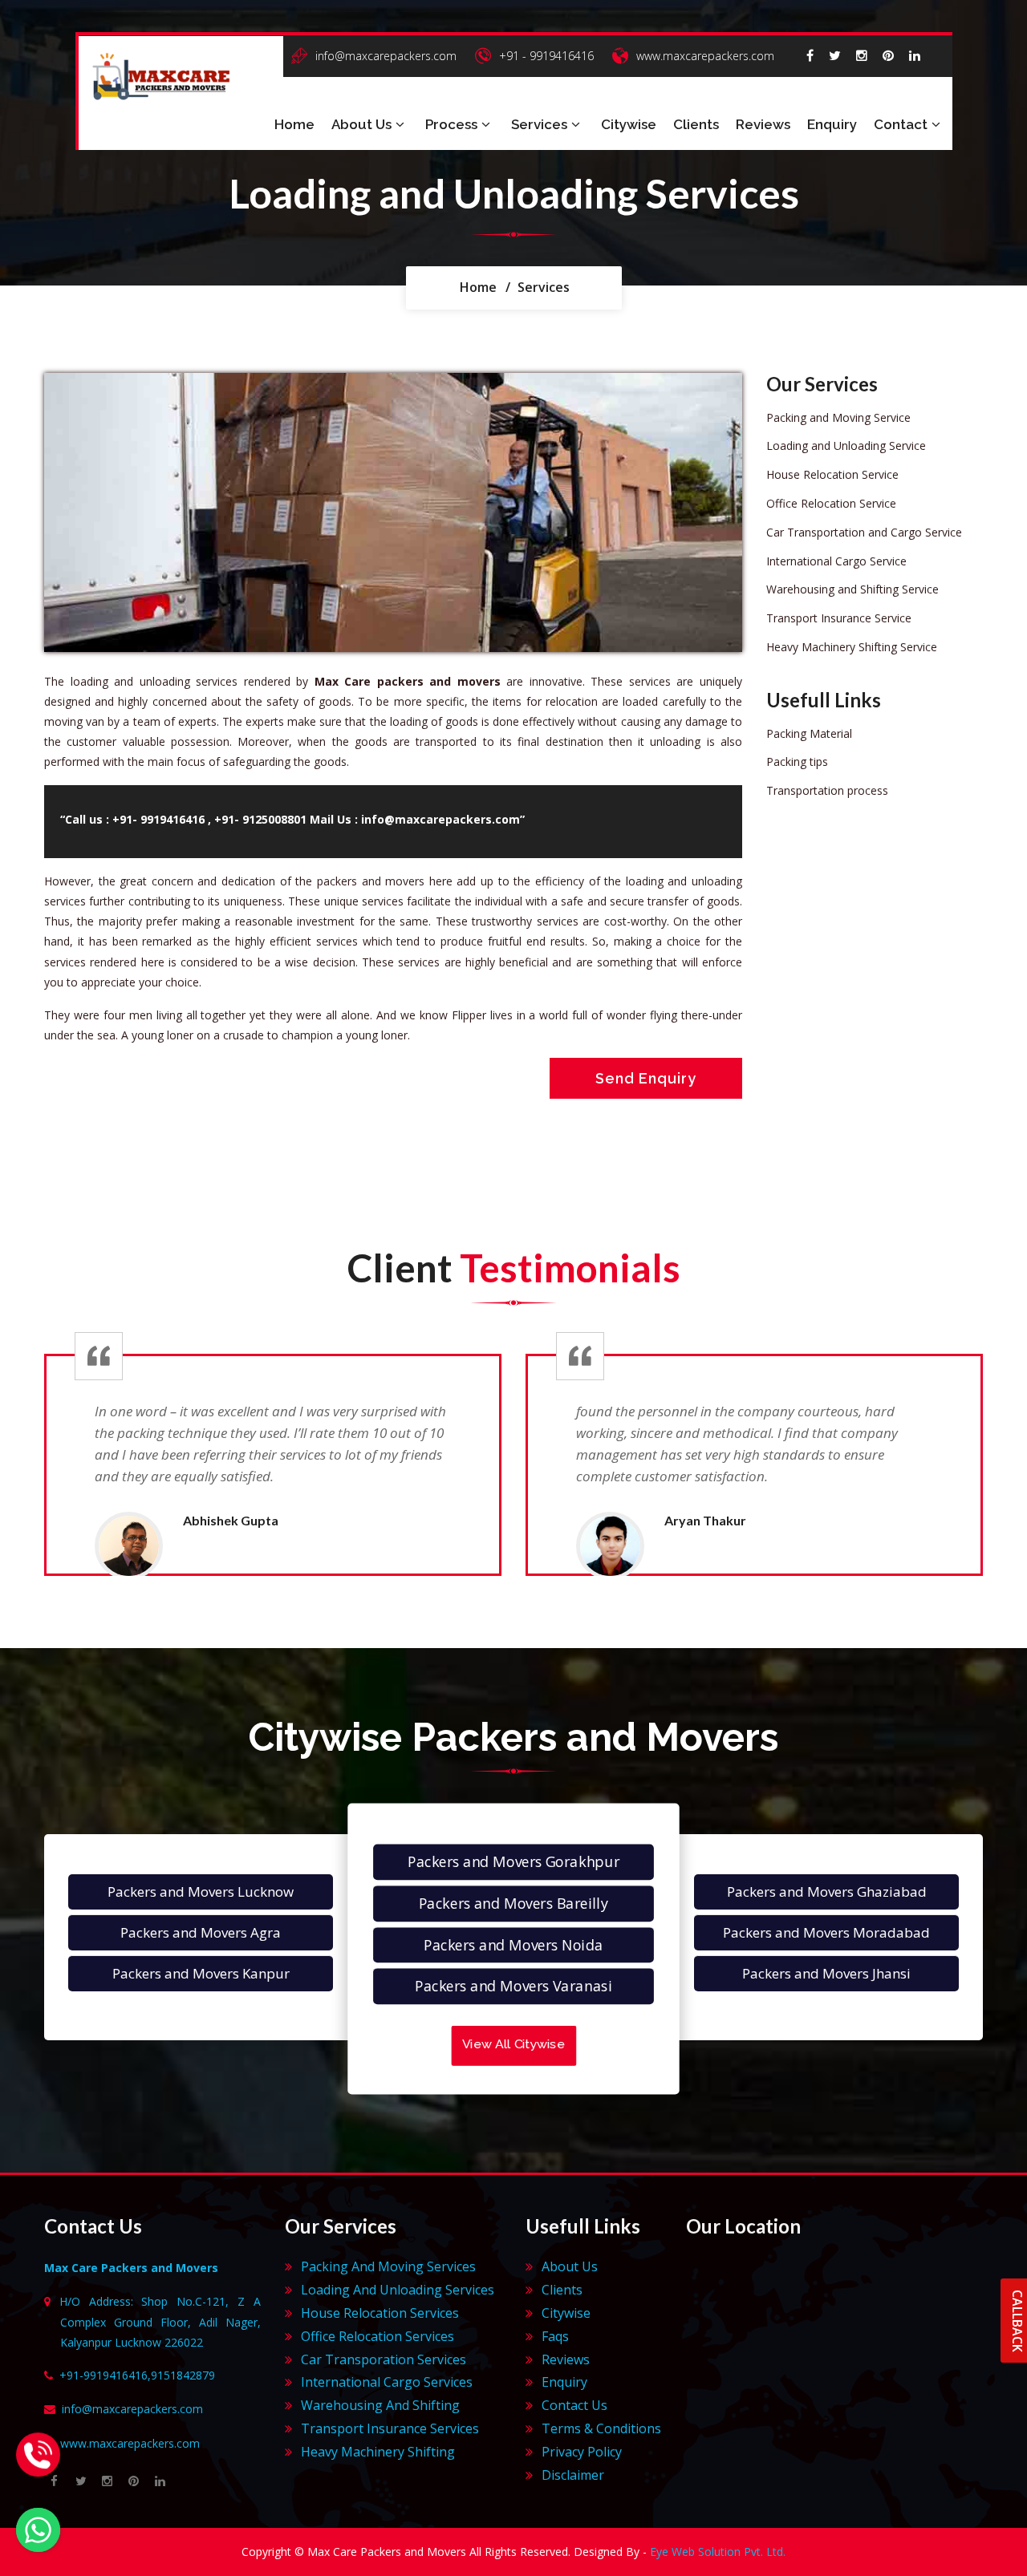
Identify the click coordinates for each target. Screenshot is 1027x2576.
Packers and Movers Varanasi (513, 1987)
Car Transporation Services (384, 2359)
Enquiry (832, 124)
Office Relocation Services (378, 2336)
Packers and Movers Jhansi (826, 1973)
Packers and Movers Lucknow (201, 1891)
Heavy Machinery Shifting (378, 2452)
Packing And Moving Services (388, 2266)
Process (451, 124)
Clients (696, 124)
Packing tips (797, 761)
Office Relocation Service (831, 503)
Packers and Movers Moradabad (826, 1932)
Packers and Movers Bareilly (513, 1904)
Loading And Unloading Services (398, 2290)
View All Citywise (513, 2045)
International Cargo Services (387, 2382)
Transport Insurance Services (390, 2428)
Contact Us (574, 2405)
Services (539, 124)
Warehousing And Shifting (380, 2405)
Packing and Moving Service (838, 417)
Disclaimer (573, 2475)
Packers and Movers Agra (201, 1932)
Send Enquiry (646, 1078)
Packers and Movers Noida (513, 1945)
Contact (901, 124)
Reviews (763, 124)
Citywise (629, 124)
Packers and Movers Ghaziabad (827, 1891)
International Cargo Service (836, 561)
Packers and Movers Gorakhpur (513, 1862)
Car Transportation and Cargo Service (864, 532)
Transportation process (827, 790)
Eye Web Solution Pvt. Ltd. (718, 2552)
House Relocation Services (380, 2313)
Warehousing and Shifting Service (852, 589)
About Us (361, 124)
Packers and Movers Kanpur (201, 1973)
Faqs (555, 2336)
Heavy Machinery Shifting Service (852, 647)
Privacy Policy (582, 2452)
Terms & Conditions (601, 2428)
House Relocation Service (832, 474)
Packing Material (809, 733)
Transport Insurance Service (839, 618)
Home (294, 124)
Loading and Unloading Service (846, 446)
